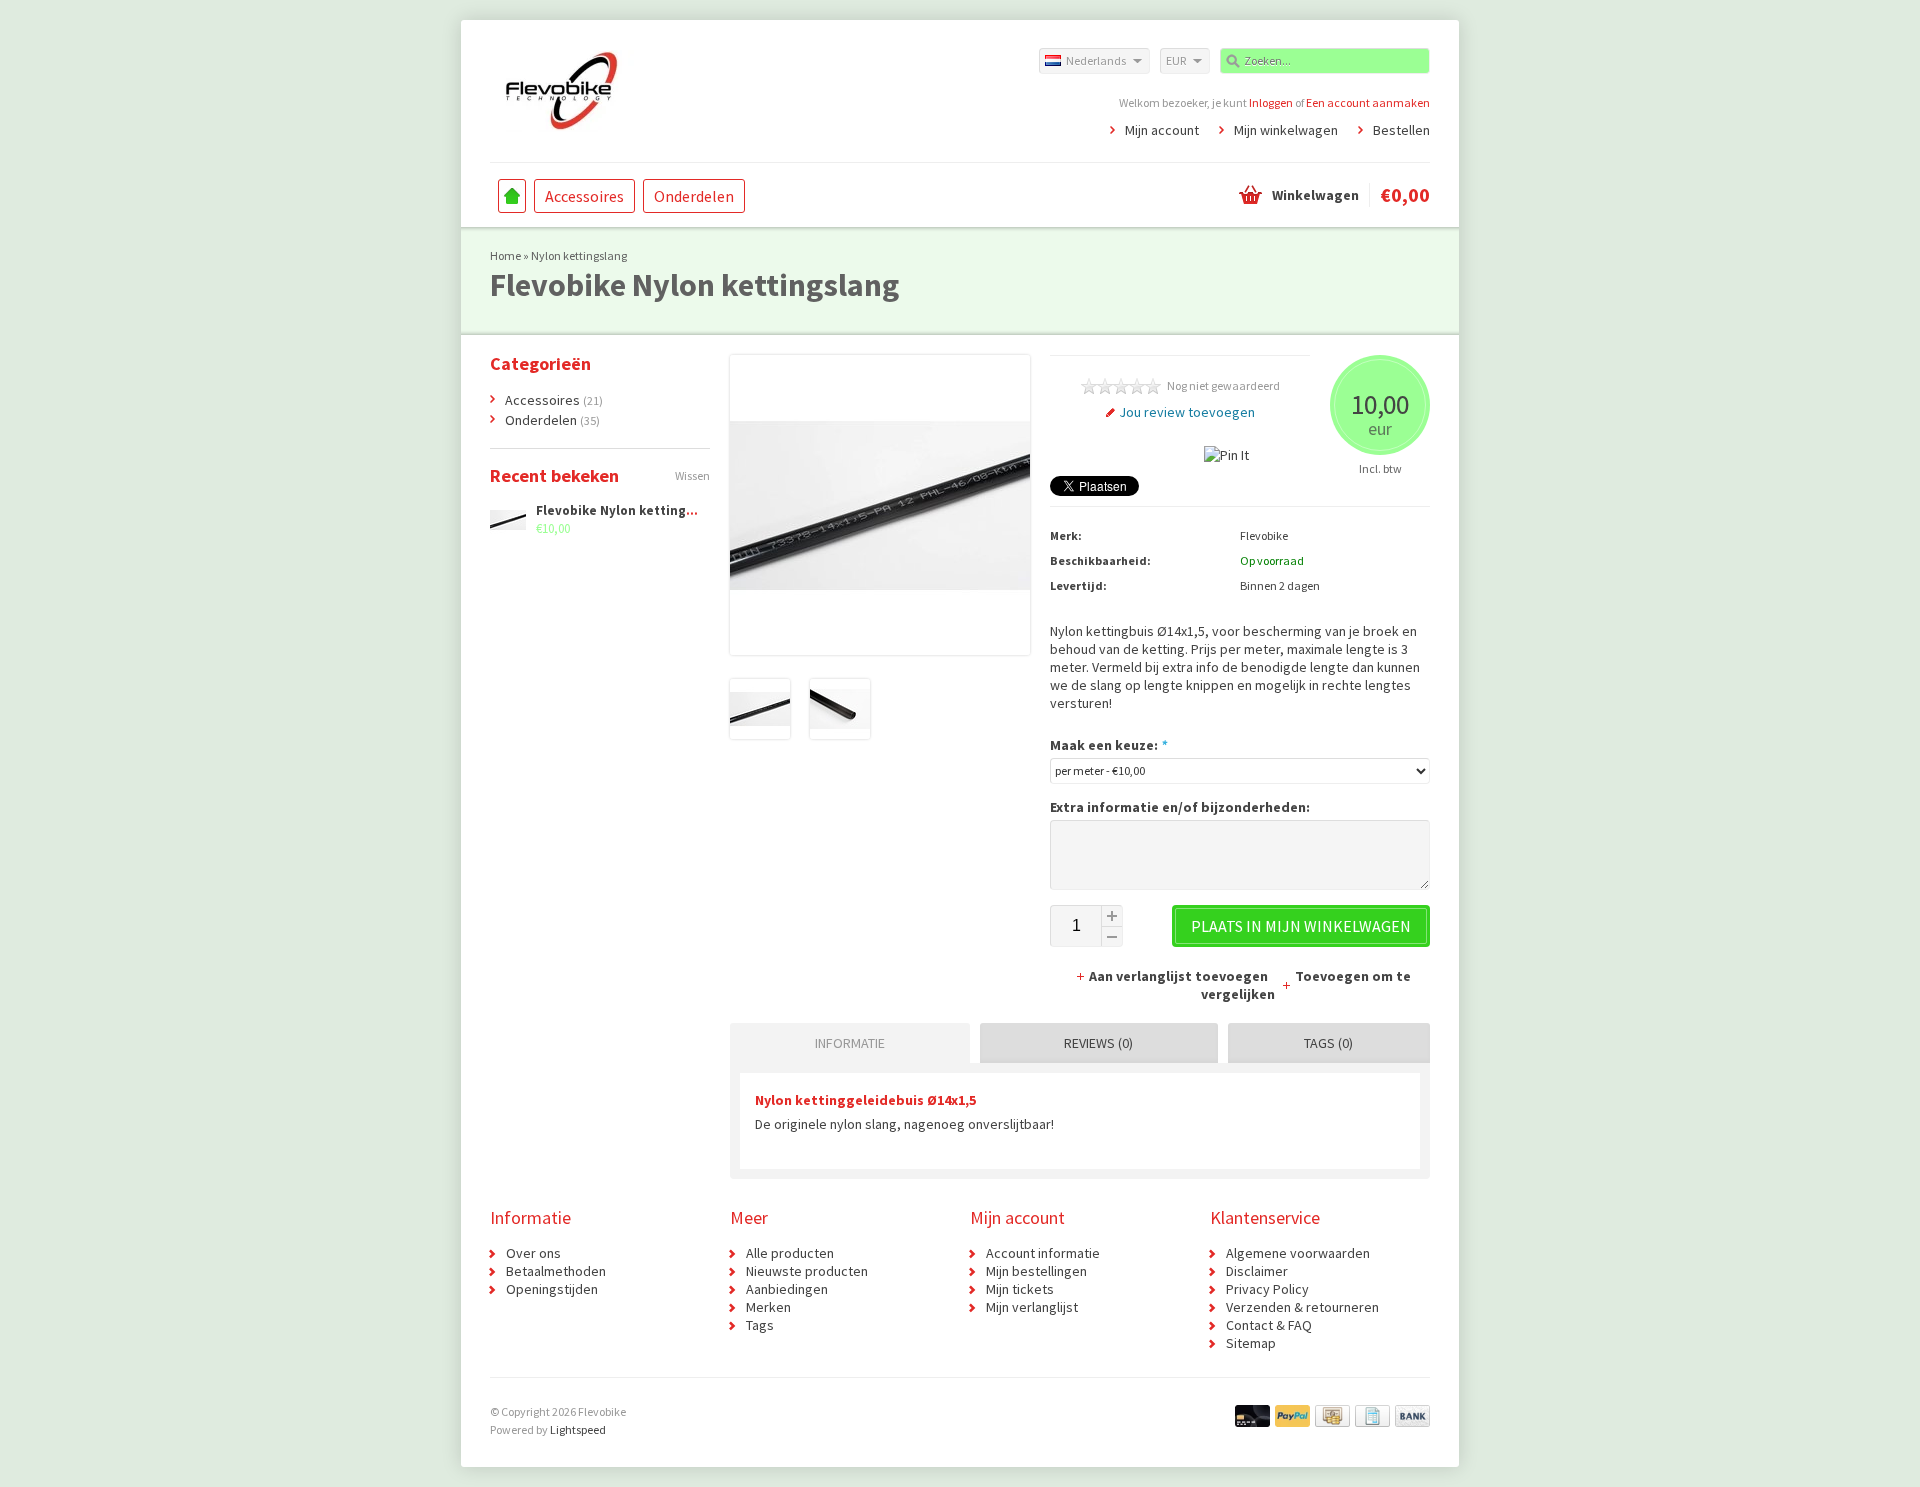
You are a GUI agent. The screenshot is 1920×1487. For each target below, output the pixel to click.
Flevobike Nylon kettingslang (628, 510)
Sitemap (1251, 1343)
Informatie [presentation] (850, 1043)
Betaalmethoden (556, 1271)
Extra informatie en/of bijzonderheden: (1180, 807)
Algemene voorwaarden (1298, 1253)
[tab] (845, 1043)
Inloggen (1271, 102)
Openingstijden (552, 1289)
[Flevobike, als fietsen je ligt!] (725, 90)
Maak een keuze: (1108, 745)
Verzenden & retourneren (1302, 1307)
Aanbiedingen (787, 1289)
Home (512, 196)
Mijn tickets (1020, 1289)
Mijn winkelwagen (1286, 130)
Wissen (692, 475)
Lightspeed (578, 1429)
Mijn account (1162, 130)
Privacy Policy (1267, 1289)
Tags (760, 1325)
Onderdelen (694, 196)
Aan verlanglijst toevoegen (1180, 976)
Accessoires (584, 196)
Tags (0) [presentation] (1328, 1043)
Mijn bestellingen (1036, 1271)
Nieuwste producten (807, 1271)
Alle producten (790, 1253)
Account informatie (1043, 1253)
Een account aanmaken (1368, 102)
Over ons (533, 1253)
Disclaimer (1257, 1271)
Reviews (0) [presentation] (1098, 1043)
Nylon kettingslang (579, 255)
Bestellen (1401, 130)
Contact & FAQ (1269, 1325)
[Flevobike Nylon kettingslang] (760, 734)
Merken (768, 1307)
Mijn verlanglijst (1032, 1307)
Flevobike (1264, 535)
